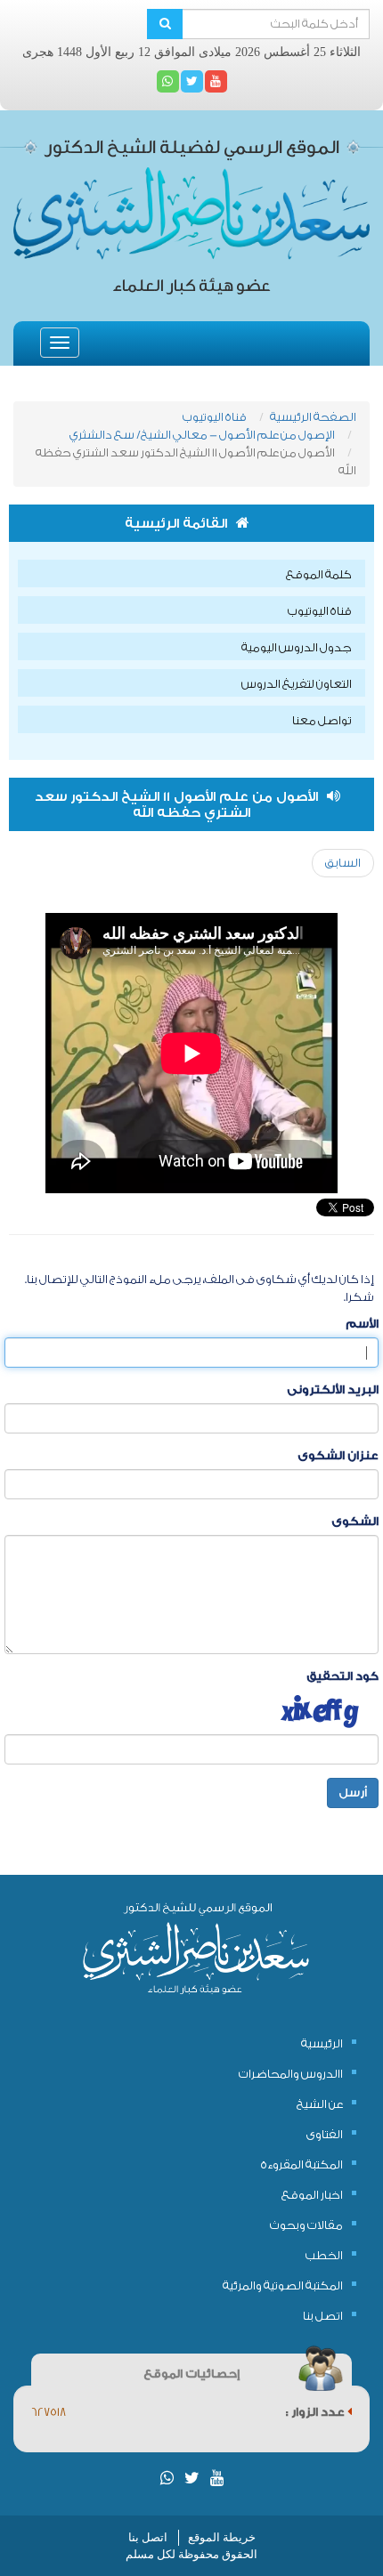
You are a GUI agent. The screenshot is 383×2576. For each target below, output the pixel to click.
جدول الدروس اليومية (297, 647)
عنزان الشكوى (338, 1455)
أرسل (353, 1793)
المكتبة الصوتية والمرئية (283, 2285)
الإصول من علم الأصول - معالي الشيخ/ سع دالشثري (202, 435)
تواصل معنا (322, 720)
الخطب (324, 2255)
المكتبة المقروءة (302, 2164)
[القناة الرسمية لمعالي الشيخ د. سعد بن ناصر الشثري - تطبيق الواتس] (168, 81)
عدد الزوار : (317, 2412)
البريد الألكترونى (333, 1389)
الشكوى (355, 1521)
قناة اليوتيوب (215, 417)
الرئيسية (322, 2043)
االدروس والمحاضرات (291, 2074)
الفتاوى (325, 2134)
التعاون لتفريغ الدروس (297, 684)
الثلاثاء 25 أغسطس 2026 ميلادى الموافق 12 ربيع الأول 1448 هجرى (191, 52)
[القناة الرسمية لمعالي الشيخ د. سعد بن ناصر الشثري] (216, 81)
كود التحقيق (342, 1676)
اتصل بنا (323, 2316)
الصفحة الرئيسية (313, 417)
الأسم (362, 1324)
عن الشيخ (320, 2104)
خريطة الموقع (222, 2537)
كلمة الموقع (319, 574)
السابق (343, 863)
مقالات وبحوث (306, 2225)
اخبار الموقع (312, 2195)
